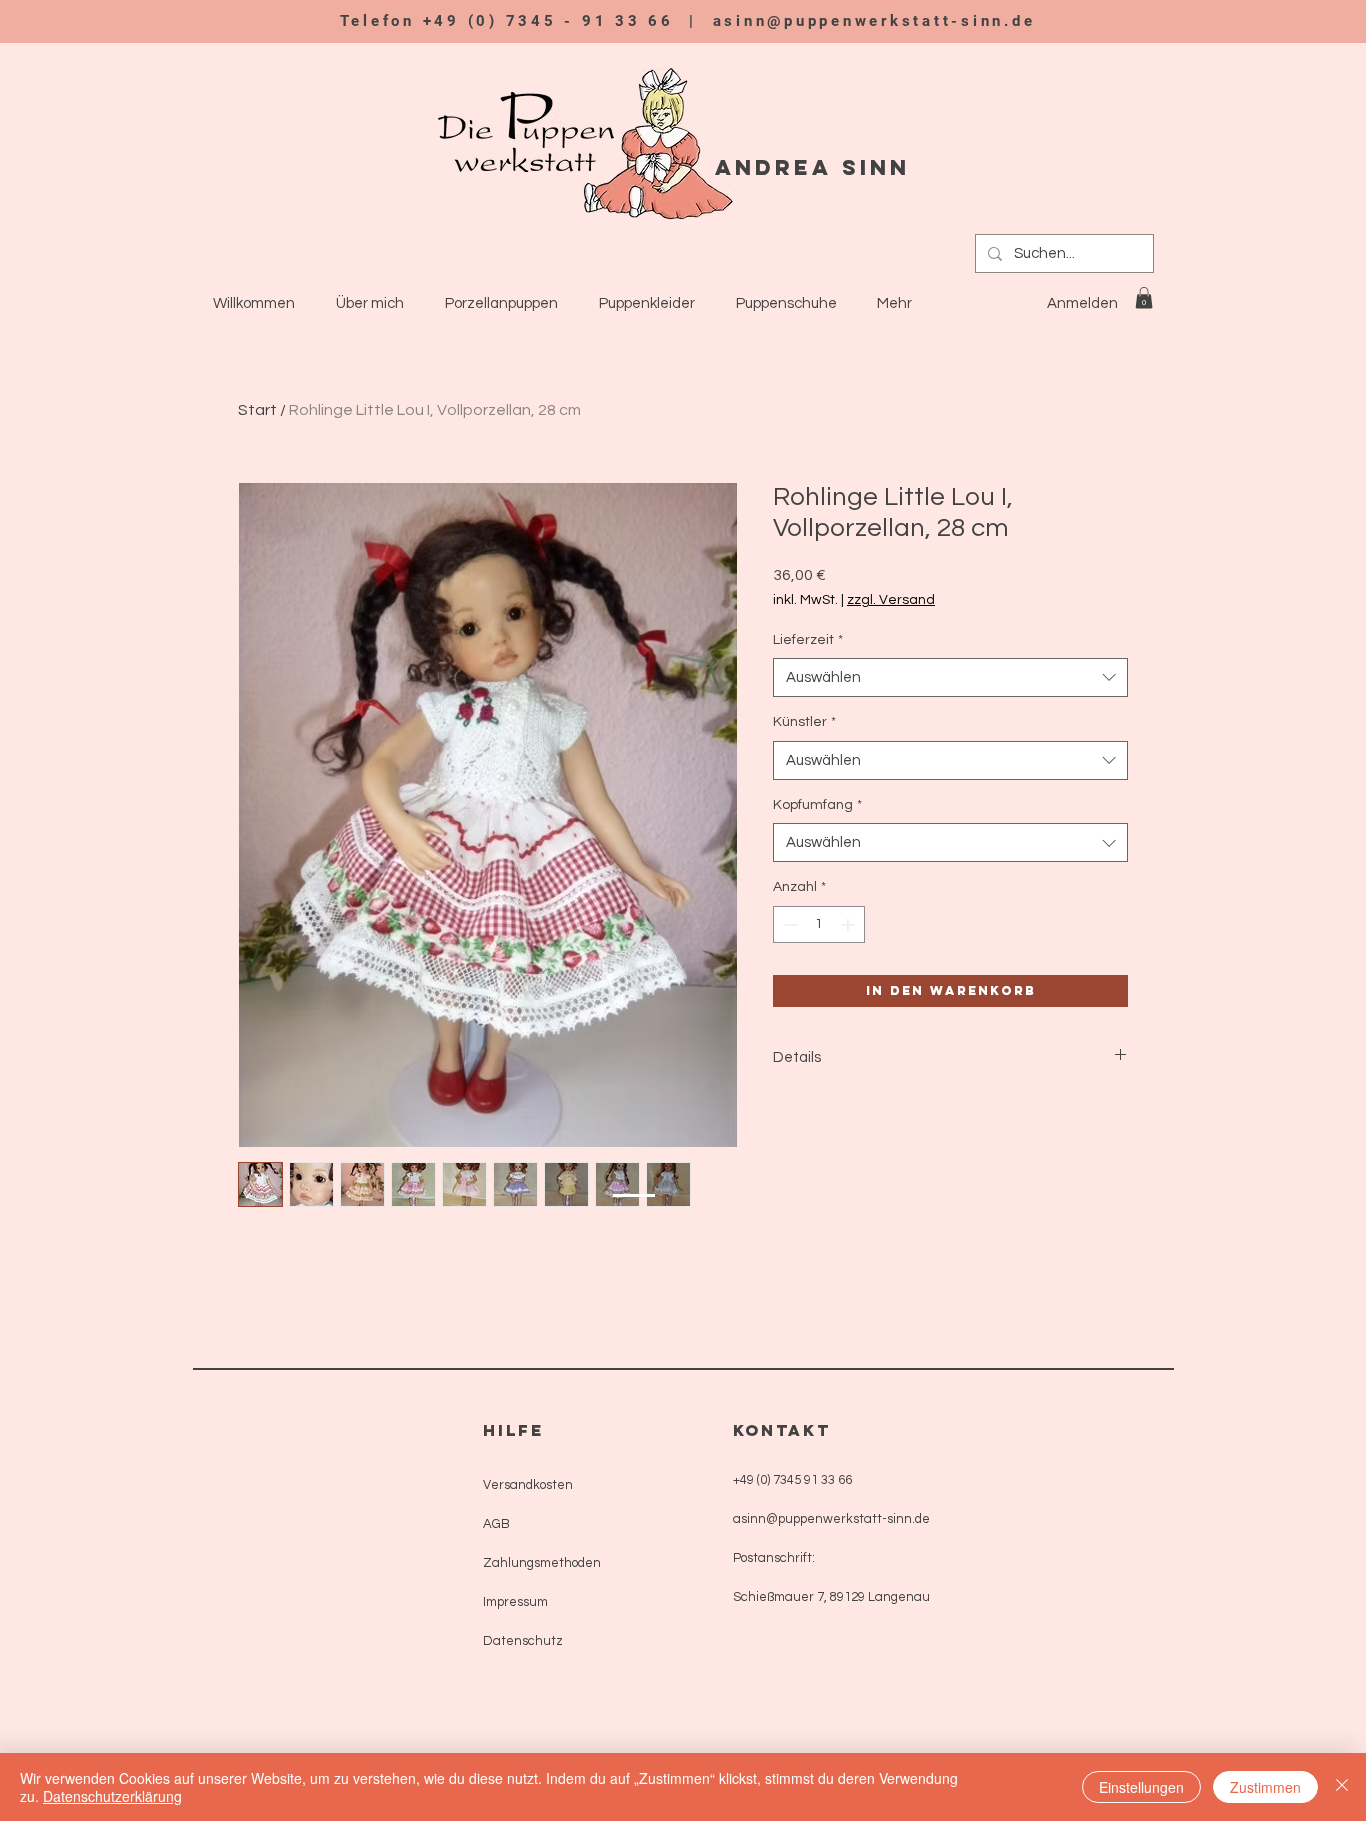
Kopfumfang (817, 805)
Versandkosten (528, 1485)
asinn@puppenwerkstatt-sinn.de (874, 21)
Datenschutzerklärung (112, 1796)
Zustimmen (1265, 1787)
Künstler (804, 722)
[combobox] (950, 677)
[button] (1144, 298)
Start (257, 410)
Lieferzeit (808, 640)
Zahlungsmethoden (542, 1563)
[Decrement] (788, 924)
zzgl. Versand (891, 600)
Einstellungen (1141, 1787)
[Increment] (849, 924)
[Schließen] (1342, 1787)
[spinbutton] (819, 924)
